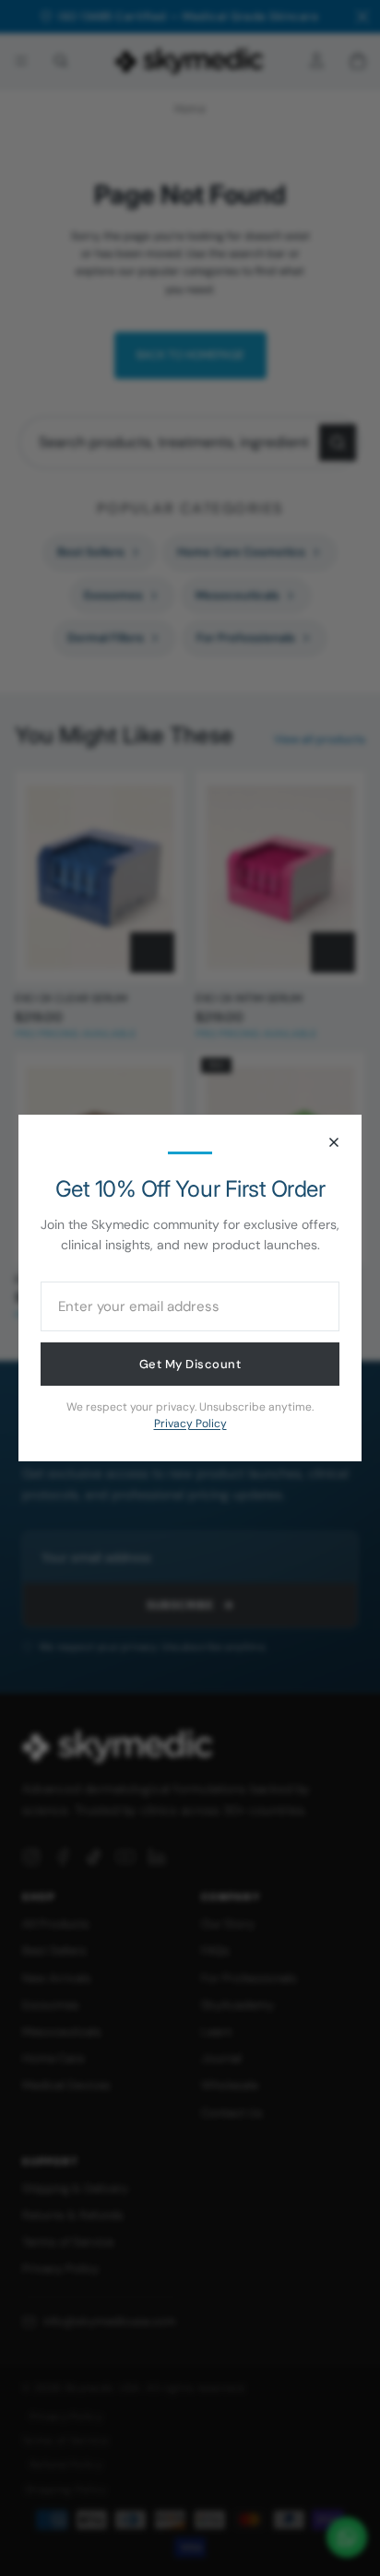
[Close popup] (334, 1142)
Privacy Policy (190, 1424)
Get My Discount (190, 1364)
